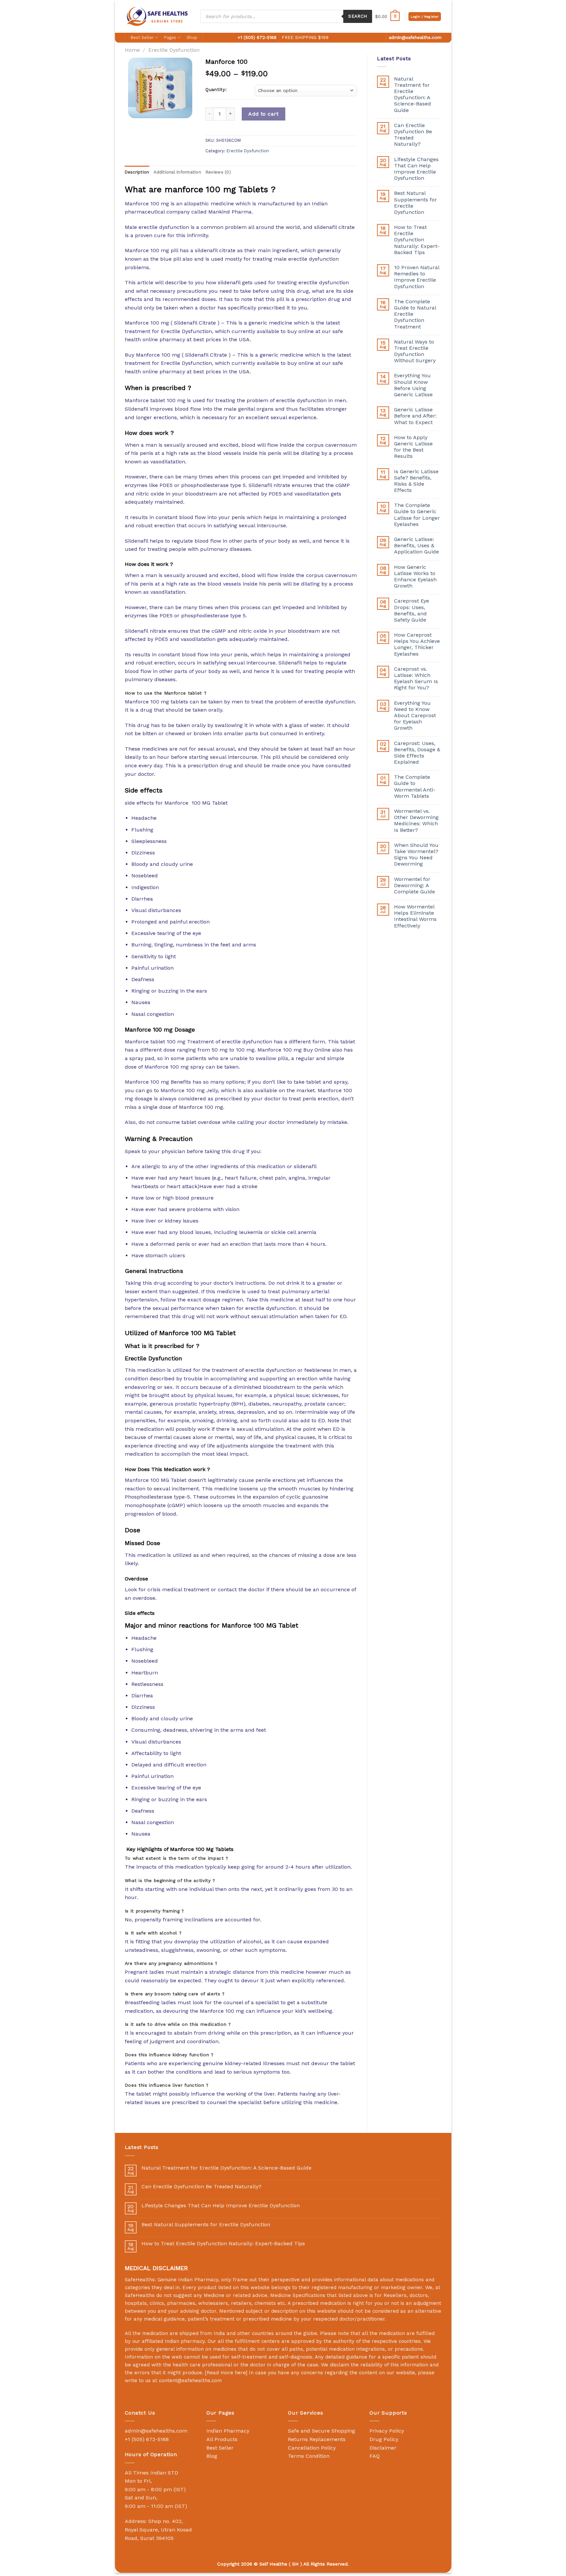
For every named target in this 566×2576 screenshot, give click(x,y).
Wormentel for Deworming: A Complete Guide (415, 885)
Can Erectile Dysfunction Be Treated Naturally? (413, 135)
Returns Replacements (317, 2439)
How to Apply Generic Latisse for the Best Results (413, 447)
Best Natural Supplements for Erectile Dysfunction (415, 203)
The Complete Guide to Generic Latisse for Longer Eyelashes (417, 515)
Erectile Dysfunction (174, 50)
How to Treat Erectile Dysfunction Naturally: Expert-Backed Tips (417, 240)
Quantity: (216, 90)
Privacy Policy (387, 2431)
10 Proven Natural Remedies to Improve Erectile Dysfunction (417, 277)
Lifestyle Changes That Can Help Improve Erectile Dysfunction (416, 169)
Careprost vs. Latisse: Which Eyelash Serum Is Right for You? (416, 678)
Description (137, 172)
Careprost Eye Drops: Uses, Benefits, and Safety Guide (412, 610)
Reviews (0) (218, 172)
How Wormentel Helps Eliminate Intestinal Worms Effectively (415, 916)
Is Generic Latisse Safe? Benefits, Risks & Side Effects (416, 481)
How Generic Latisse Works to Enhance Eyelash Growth (415, 577)
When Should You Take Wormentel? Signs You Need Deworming (416, 855)
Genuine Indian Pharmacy (188, 2280)
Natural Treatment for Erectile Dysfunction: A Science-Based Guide (413, 94)
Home (132, 50)
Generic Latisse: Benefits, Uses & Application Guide (416, 545)
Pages (170, 37)
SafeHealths (140, 2295)
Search (358, 16)
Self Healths (273, 2564)
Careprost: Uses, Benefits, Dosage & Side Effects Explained (417, 753)
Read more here (226, 2373)
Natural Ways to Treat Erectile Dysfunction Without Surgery (415, 351)
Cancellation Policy (312, 2448)
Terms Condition (309, 2456)
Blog (212, 2456)
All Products (222, 2439)
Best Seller (142, 37)
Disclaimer (383, 2448)
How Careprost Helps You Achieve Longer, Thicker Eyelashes (417, 644)
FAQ (375, 2456)
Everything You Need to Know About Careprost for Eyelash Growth (415, 716)
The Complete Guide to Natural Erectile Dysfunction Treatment (415, 314)
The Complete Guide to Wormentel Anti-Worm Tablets (415, 786)
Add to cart (263, 114)
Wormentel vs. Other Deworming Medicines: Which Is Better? (416, 821)
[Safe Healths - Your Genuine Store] (158, 16)
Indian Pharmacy (228, 2431)
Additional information (177, 172)
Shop (192, 37)
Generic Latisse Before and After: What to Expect (415, 416)
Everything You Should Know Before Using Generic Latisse (413, 385)
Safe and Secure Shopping (321, 2431)
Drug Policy (384, 2439)
